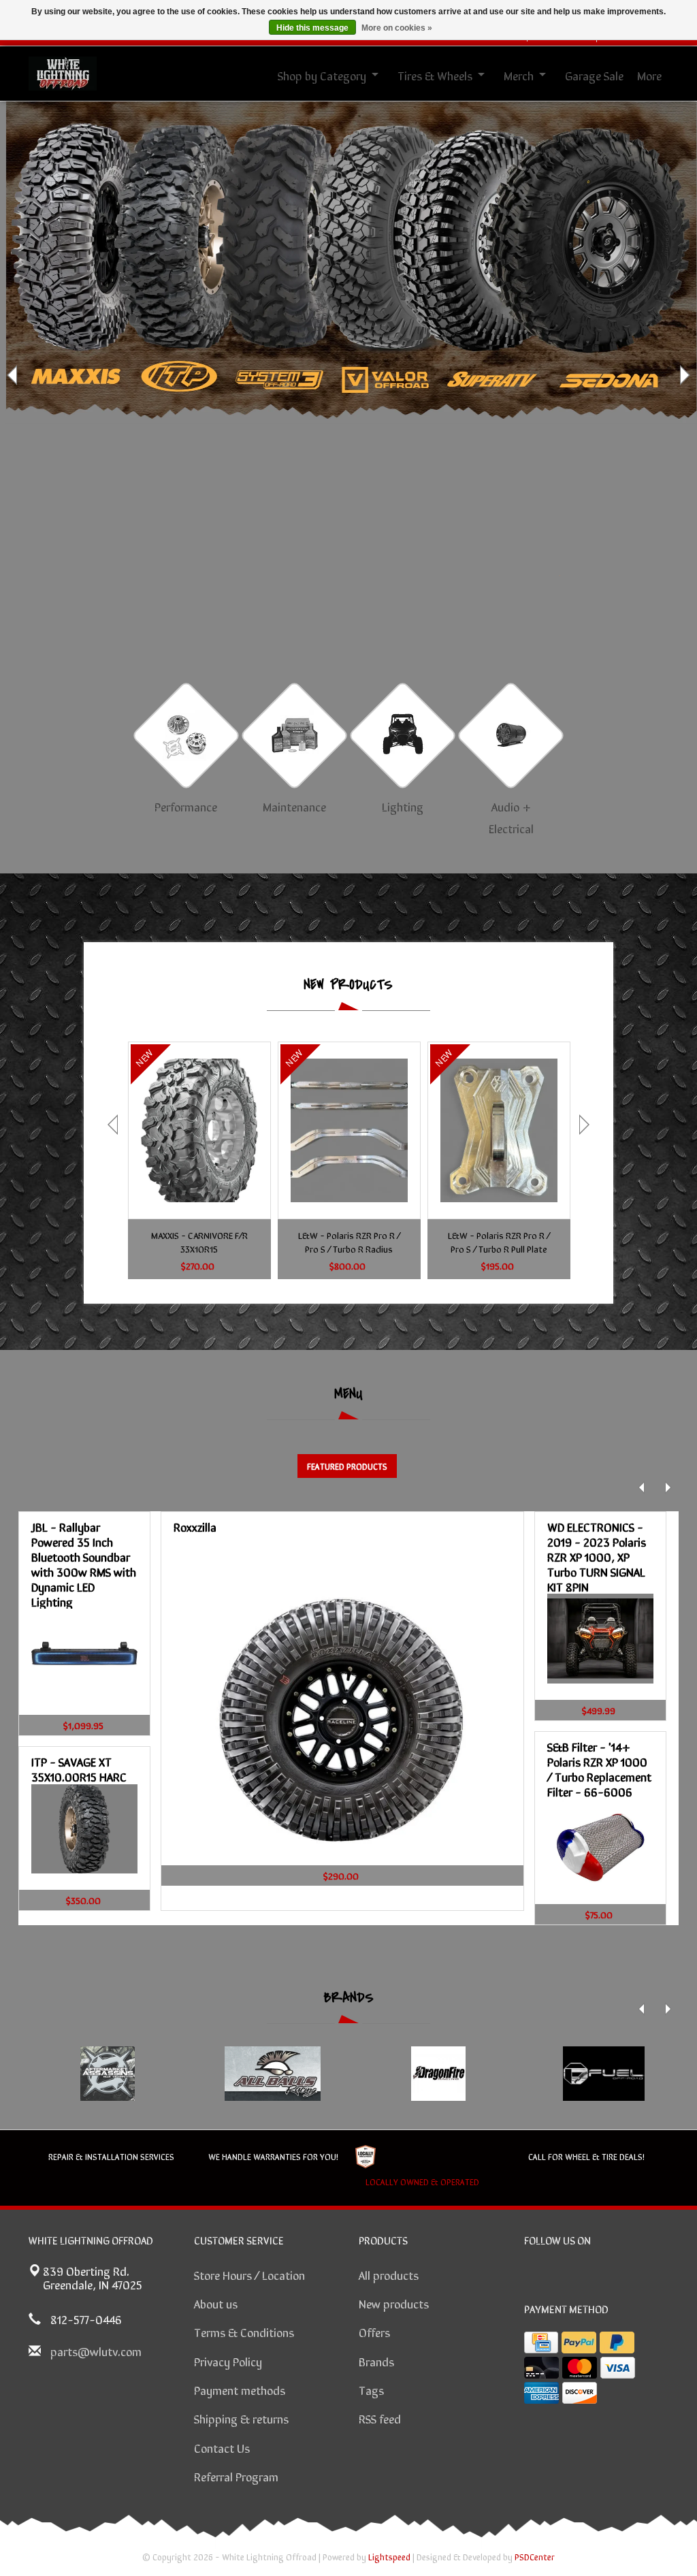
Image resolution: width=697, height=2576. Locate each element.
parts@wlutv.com (96, 2351)
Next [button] (683, 375)
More (649, 75)
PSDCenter (535, 2557)
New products (394, 2303)
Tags (371, 2389)
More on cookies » (397, 28)
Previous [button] (14, 375)
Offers (374, 2332)
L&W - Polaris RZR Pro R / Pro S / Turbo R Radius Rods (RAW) (349, 1242)
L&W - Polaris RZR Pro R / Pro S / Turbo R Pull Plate (499, 1242)
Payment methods (240, 2389)
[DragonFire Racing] (438, 2074)
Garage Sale (594, 75)
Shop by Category (322, 75)
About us (216, 2303)
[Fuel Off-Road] (603, 2074)
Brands (376, 2361)
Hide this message (312, 28)
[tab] (347, 1466)
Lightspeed (389, 2557)
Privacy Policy (228, 2361)
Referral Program (236, 2476)
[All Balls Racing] (273, 2074)
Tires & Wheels (435, 75)
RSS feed (380, 2418)
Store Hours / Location (249, 2274)
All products (389, 2274)
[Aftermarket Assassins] (107, 2074)
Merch (519, 75)
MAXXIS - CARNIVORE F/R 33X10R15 (199, 1242)
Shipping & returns (241, 2418)
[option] (348, 375)
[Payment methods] (541, 2342)
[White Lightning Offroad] (63, 71)
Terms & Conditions (244, 2332)
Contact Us (222, 2447)
